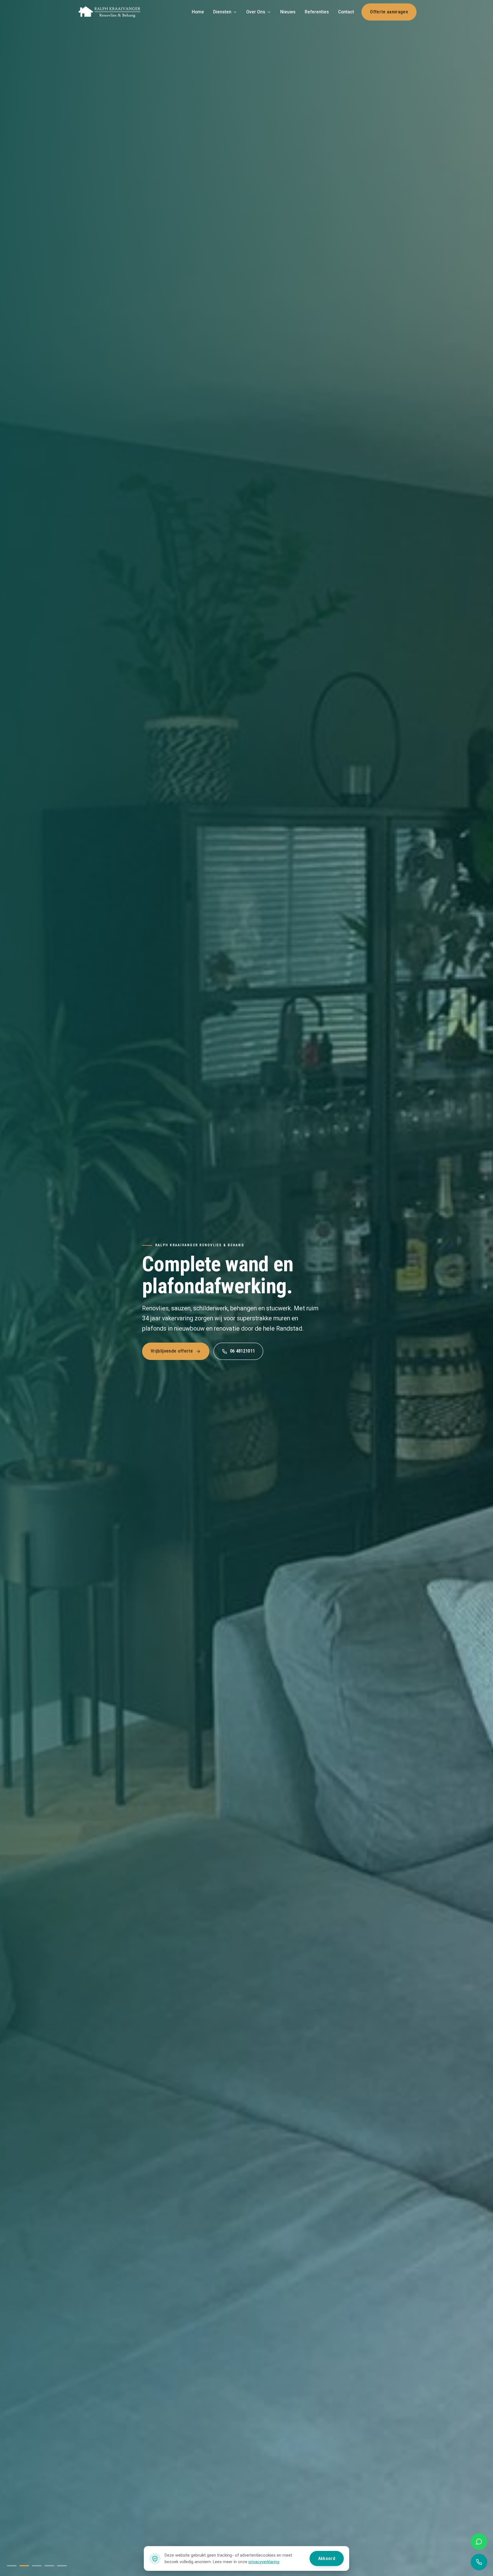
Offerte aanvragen (389, 12)
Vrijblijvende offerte (172, 1351)
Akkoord (327, 2558)
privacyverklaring (264, 2562)
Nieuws (288, 12)
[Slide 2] (24, 2566)
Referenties (317, 12)
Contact (346, 12)
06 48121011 (243, 1351)
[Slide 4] (49, 2566)
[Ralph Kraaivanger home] (109, 12)
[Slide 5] (62, 2566)
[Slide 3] (37, 2566)
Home (198, 12)
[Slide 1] (12, 2566)
